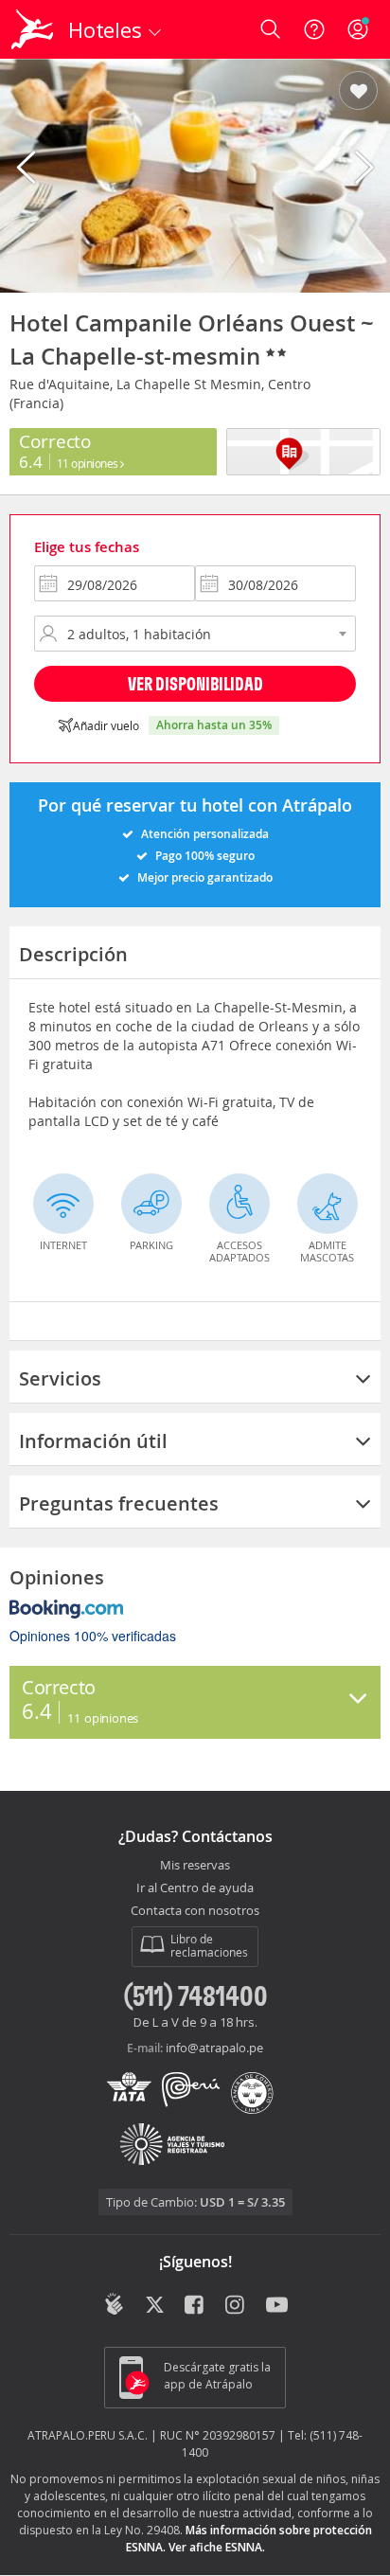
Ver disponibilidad (195, 683)
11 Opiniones (89, 463)
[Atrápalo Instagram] (236, 2306)
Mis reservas (195, 1866)
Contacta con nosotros (195, 1911)
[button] (358, 92)
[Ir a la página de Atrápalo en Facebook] (195, 2306)
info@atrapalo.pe (214, 2048)
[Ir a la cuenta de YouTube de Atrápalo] (277, 2306)
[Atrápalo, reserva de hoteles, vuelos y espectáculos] (32, 29)
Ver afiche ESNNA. (217, 2547)
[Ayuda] (314, 29)
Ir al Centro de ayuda (195, 1888)
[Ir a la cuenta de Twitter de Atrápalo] (155, 2306)
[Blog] (114, 2304)
